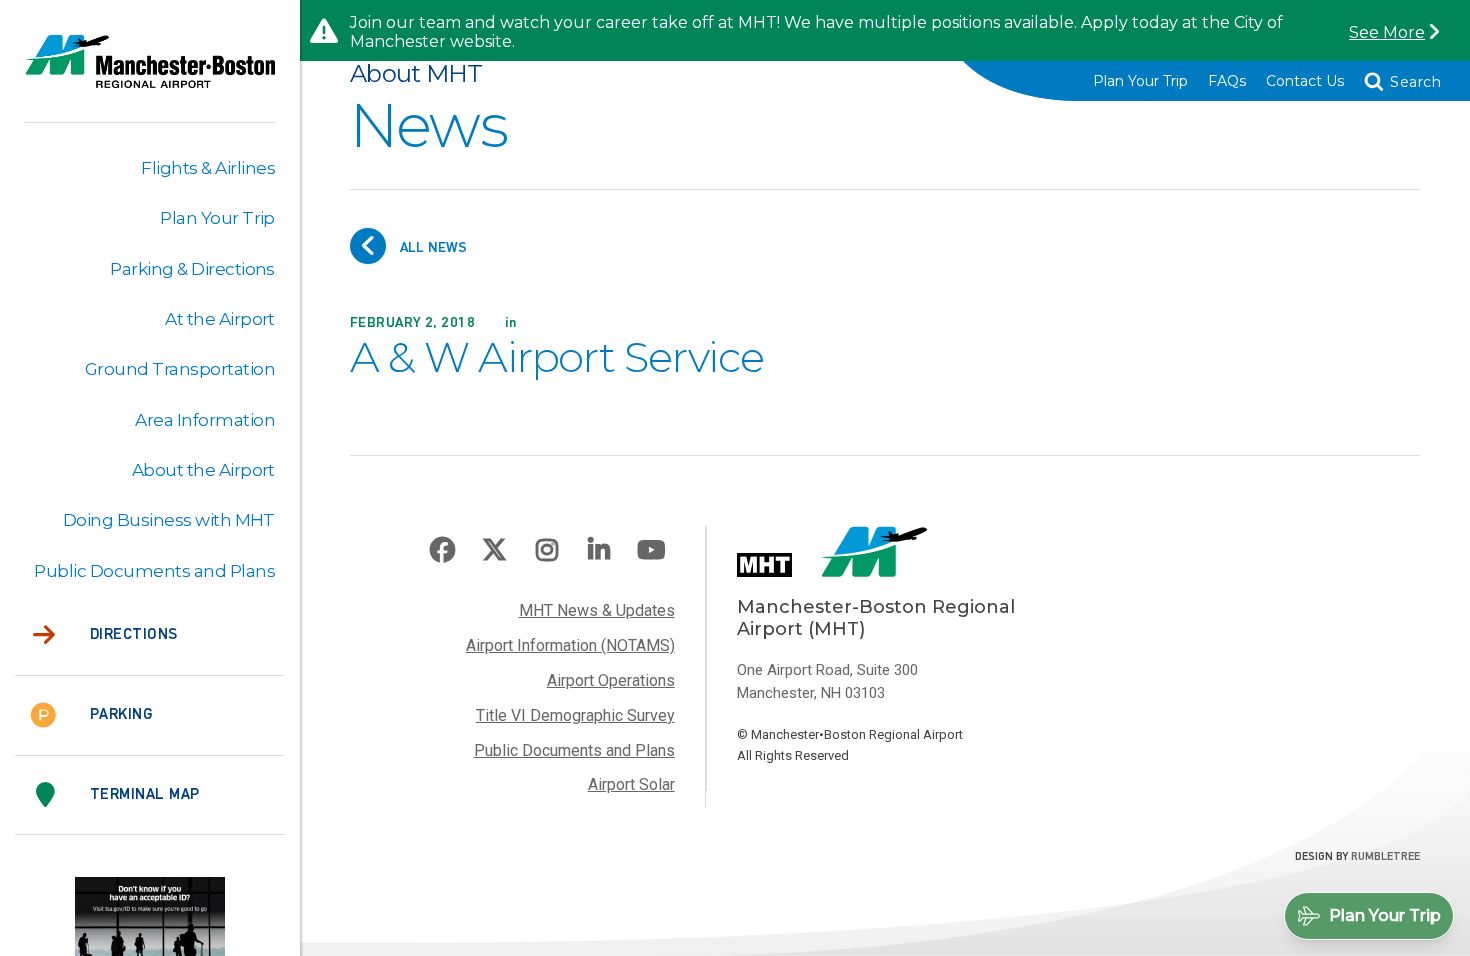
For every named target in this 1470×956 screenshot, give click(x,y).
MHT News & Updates (597, 610)
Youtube (651, 550)
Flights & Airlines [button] (208, 168)
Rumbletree (1385, 857)
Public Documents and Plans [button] (154, 571)
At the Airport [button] (220, 319)
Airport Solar (631, 784)
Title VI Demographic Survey (575, 715)
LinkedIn (599, 550)
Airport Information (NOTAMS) (570, 645)
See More (1387, 32)
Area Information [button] (205, 420)
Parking (121, 715)
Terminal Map (145, 795)
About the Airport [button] (203, 470)
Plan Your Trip (1140, 81)
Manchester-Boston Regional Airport (150, 74)
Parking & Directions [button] (192, 269)
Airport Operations (611, 680)
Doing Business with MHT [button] (169, 520)
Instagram (547, 550)
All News (431, 247)
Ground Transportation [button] (180, 369)
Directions (134, 635)
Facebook (443, 550)
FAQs (1227, 81)
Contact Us (1305, 81)
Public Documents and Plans (574, 750)
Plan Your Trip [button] (217, 218)
